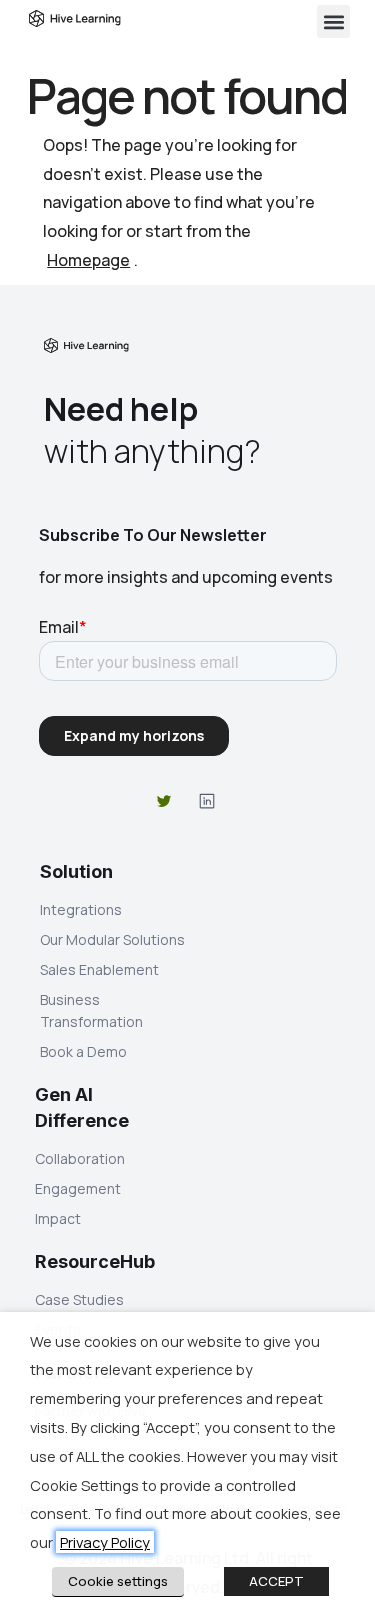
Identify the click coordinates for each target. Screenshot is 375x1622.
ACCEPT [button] (276, 1581)
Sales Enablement (99, 969)
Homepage (88, 260)
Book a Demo (83, 1051)
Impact (58, 1218)
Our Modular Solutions (112, 939)
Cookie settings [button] (118, 1581)
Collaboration (80, 1158)
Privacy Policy (105, 1542)
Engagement (78, 1188)
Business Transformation (91, 1010)
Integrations (81, 909)
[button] (333, 21)
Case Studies (79, 1299)
